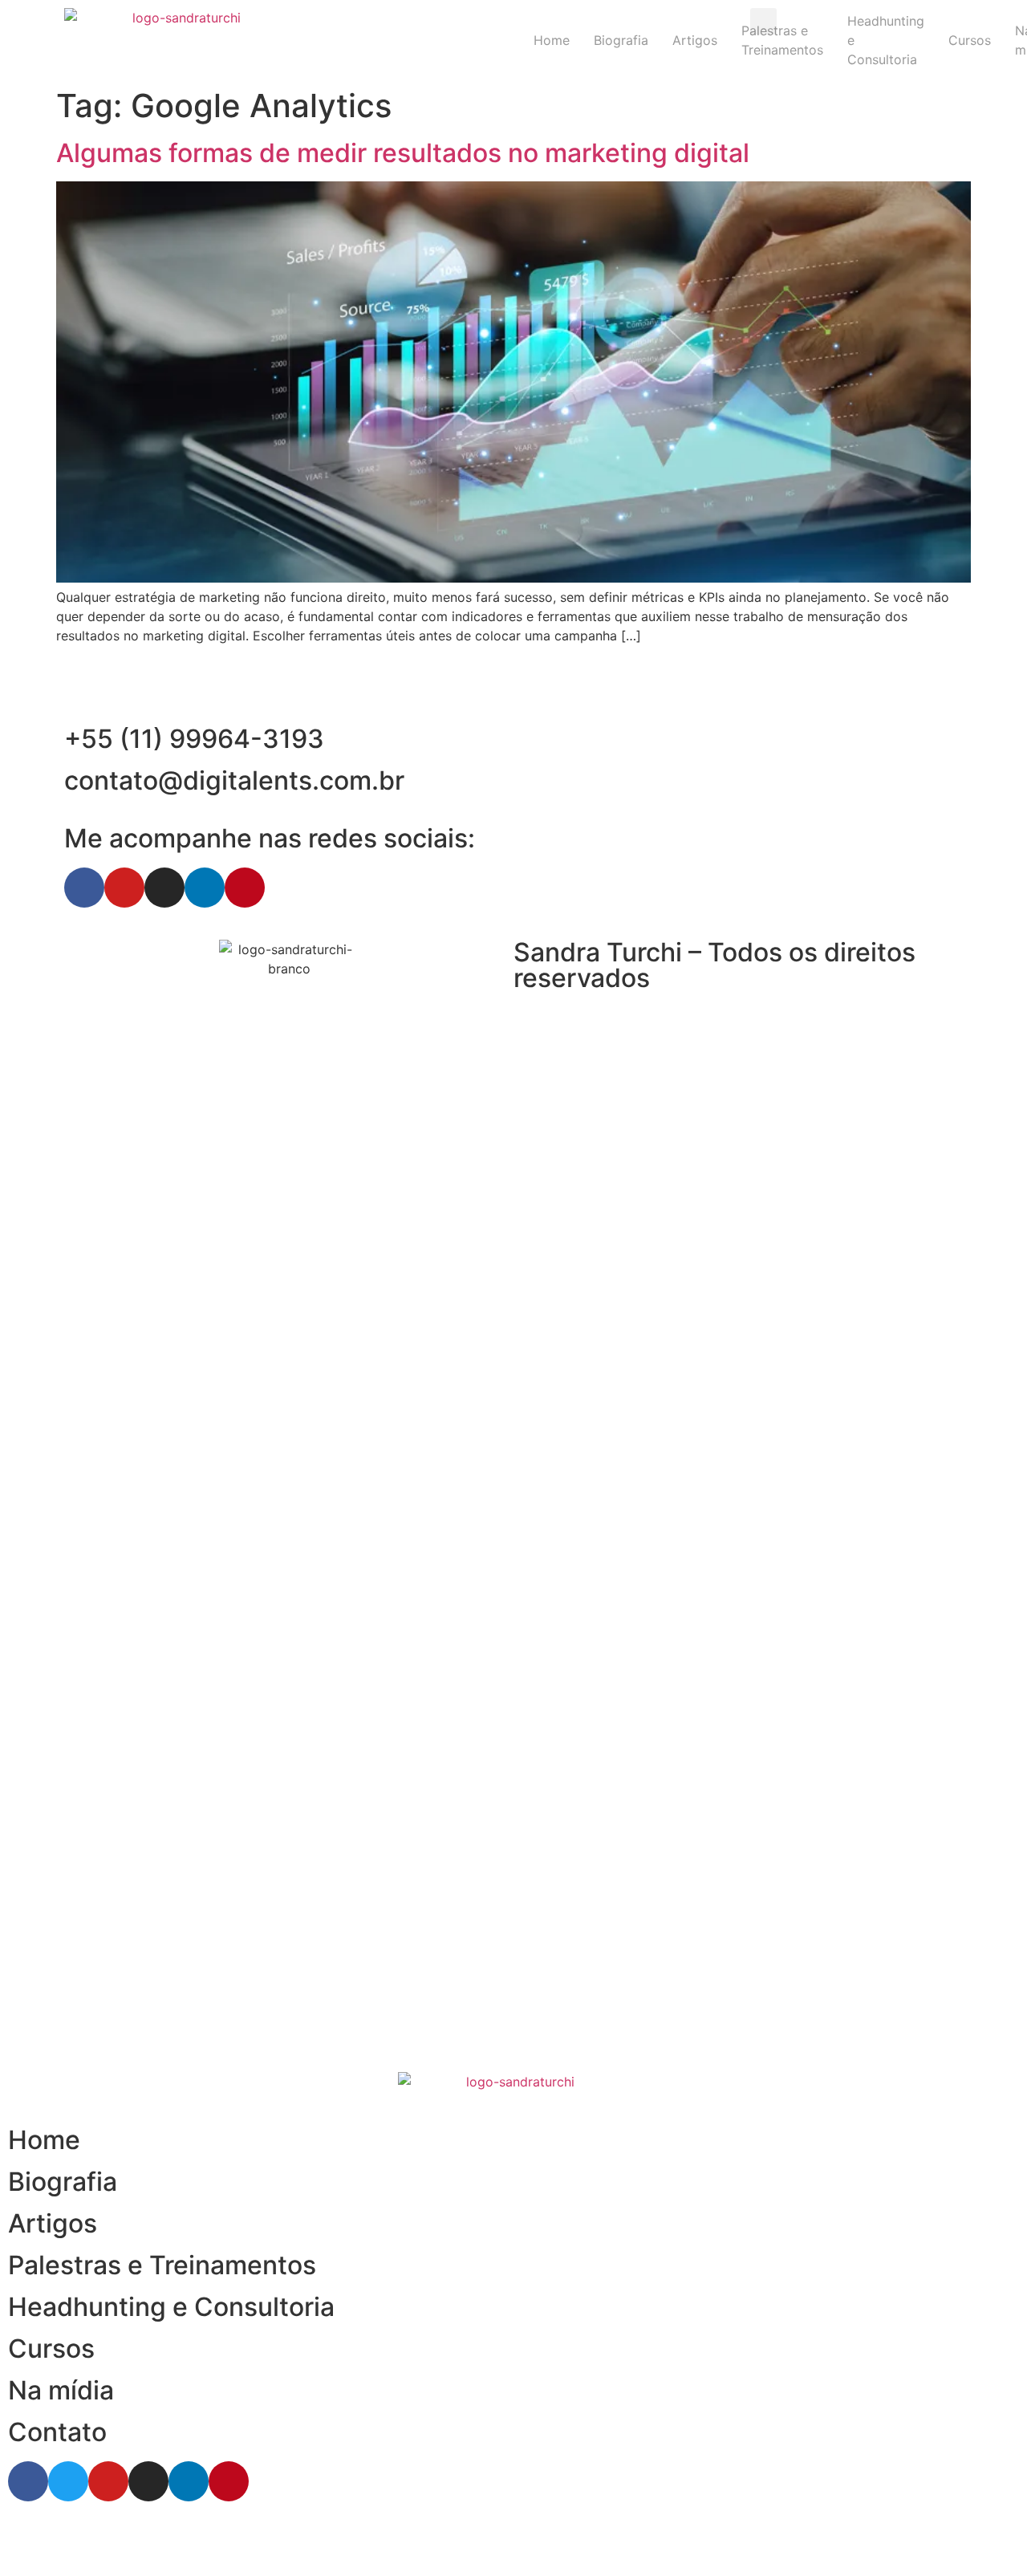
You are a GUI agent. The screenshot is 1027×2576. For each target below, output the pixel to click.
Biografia (621, 40)
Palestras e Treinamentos (162, 2265)
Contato (57, 2432)
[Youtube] (124, 888)
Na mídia (61, 2390)
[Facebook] (84, 888)
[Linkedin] (205, 888)
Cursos (51, 2348)
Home (552, 40)
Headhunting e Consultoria (171, 2307)
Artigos (695, 40)
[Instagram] (164, 888)
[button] (763, 21)
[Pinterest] (245, 888)
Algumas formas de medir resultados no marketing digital (403, 153)
